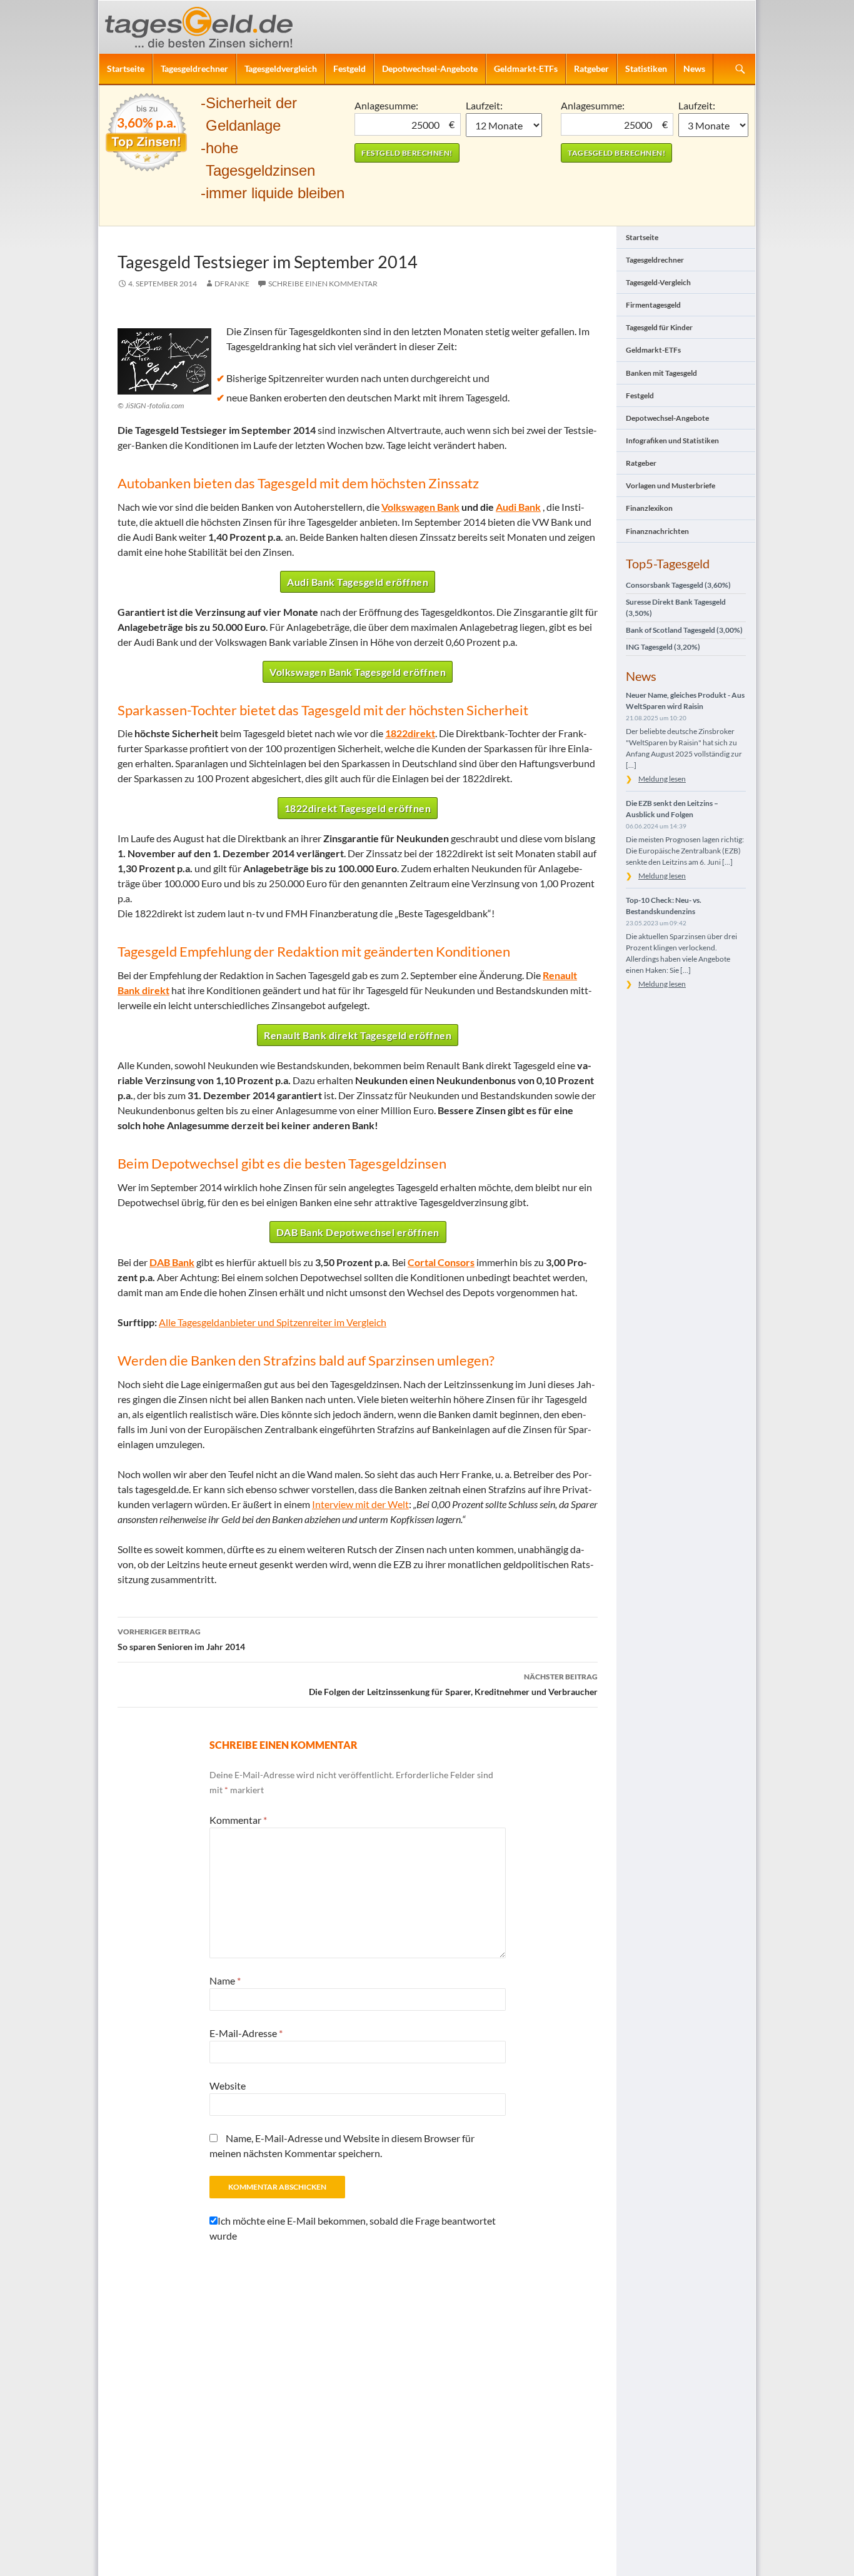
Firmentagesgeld (653, 305)
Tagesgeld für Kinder (659, 327)
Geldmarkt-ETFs (526, 68)
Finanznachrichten (657, 531)
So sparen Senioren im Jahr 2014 (181, 1639)
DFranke (232, 284)
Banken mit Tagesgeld (661, 373)
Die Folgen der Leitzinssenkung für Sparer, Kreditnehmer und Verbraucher (453, 1684)
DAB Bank (172, 1262)
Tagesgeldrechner (194, 68)
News (694, 68)
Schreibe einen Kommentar (323, 284)
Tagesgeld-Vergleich (658, 282)
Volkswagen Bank (420, 507)
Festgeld (349, 68)
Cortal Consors (441, 1262)
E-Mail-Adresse (246, 2033)
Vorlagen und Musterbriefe (671, 486)
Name (225, 1980)
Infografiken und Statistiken (672, 440)
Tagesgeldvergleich (281, 68)
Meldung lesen (662, 779)
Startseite (126, 68)
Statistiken (646, 68)
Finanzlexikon (649, 508)
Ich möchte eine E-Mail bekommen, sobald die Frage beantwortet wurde (353, 2228)
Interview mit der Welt (360, 1504)
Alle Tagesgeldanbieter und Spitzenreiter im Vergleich (273, 1322)
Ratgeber (591, 68)
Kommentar (238, 1820)
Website (228, 2085)
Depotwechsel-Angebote (430, 68)
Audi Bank (518, 507)
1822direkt (410, 733)
